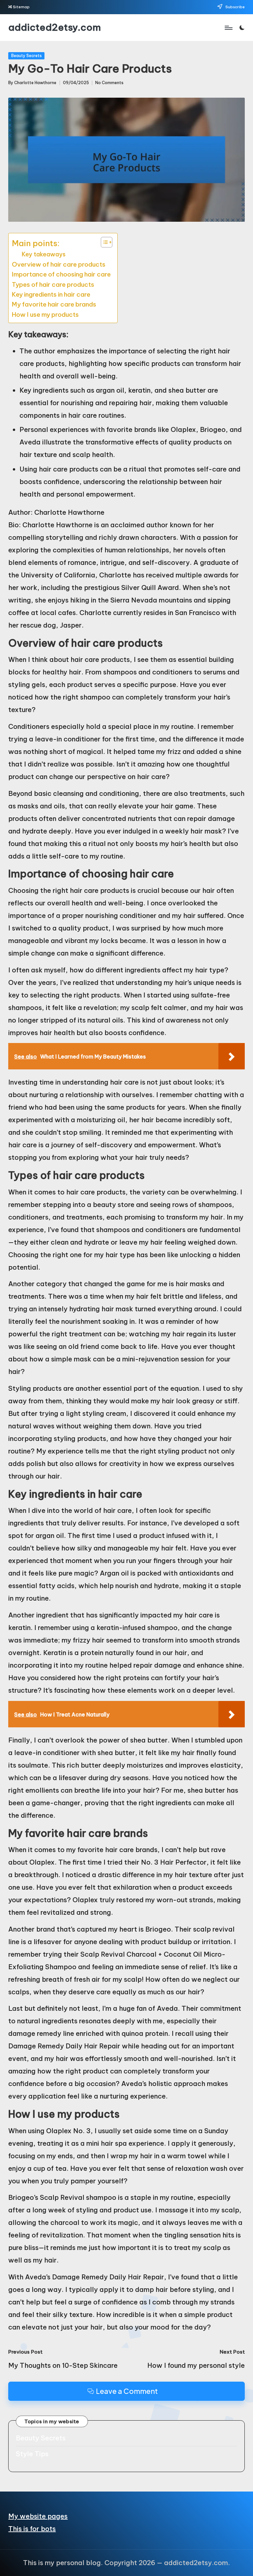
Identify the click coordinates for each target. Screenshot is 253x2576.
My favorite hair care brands (54, 304)
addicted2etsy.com (55, 28)
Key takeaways (44, 254)
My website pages (38, 2516)
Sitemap (21, 7)
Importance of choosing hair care (61, 274)
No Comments (109, 83)
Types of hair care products (53, 284)
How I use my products (45, 314)
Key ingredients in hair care (51, 294)
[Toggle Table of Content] (103, 242)
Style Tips (32, 2454)
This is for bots (32, 2529)
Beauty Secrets (27, 56)
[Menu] (228, 28)
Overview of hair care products (59, 264)
